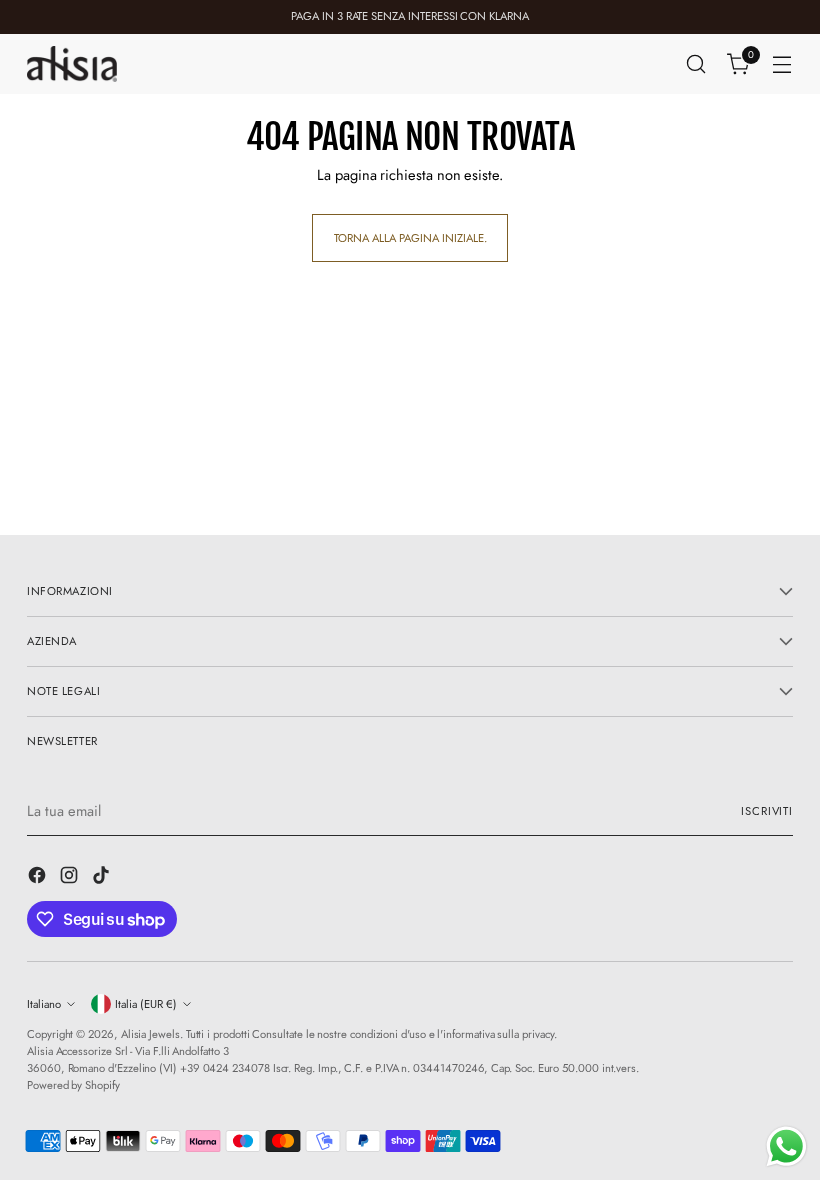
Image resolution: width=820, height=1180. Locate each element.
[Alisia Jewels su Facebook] (39, 878)
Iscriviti (767, 811)
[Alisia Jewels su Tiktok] (103, 878)
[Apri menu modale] (782, 64)
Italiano (44, 1004)
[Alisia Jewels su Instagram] (71, 878)
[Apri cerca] (696, 64)
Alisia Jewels (150, 1034)
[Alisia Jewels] (72, 63)
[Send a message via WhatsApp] (786, 1146)
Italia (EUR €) (146, 1004)
